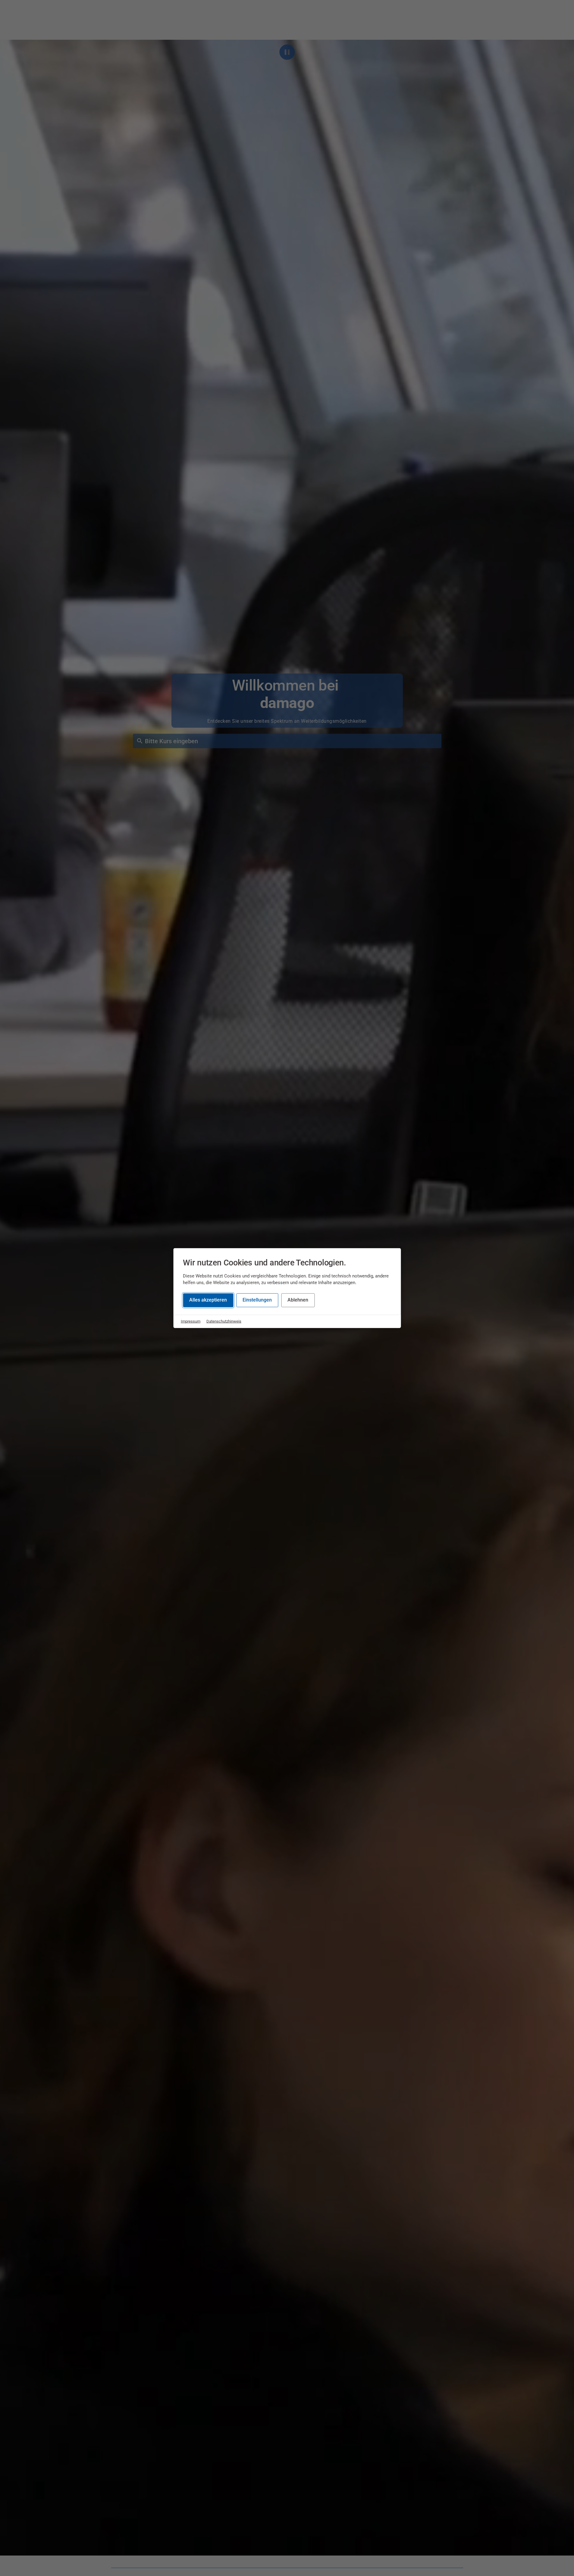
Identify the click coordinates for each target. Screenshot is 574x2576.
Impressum (191, 1321)
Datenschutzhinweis (224, 1321)
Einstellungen (257, 1300)
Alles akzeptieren (208, 1300)
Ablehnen (298, 1300)
